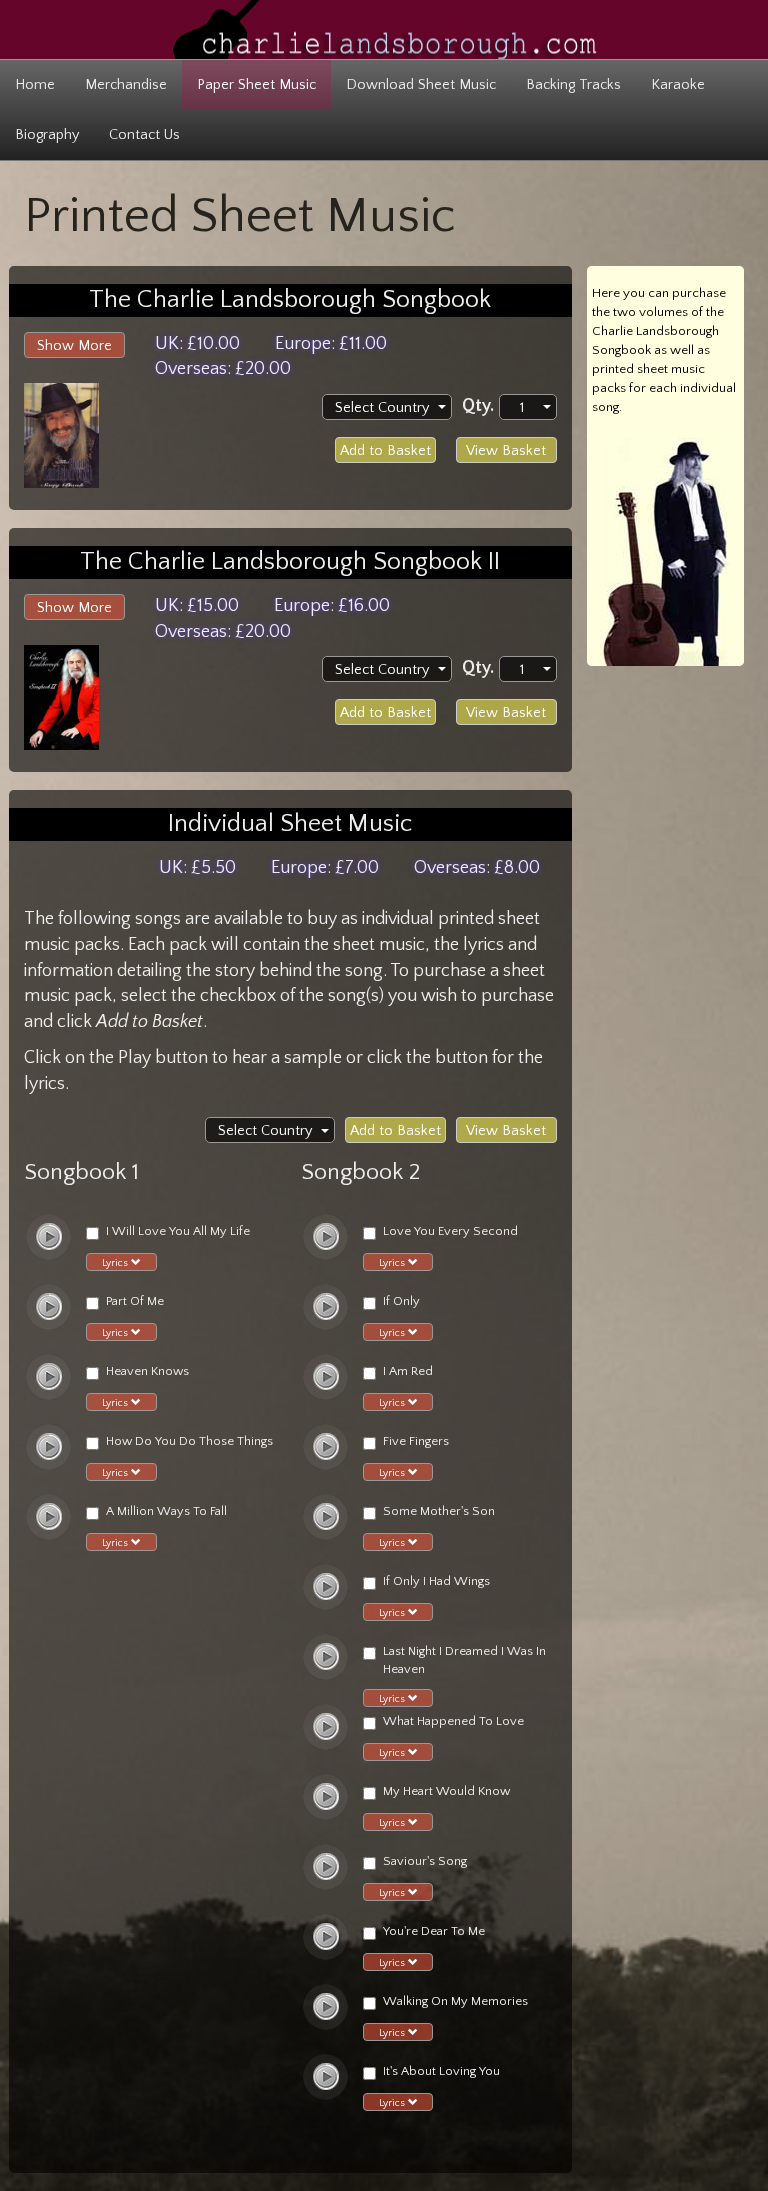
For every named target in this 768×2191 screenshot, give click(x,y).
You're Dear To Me (434, 1931)
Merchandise (126, 85)
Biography (47, 135)
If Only (401, 1301)
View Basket (506, 451)
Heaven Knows (147, 1371)
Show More (74, 346)
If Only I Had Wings (436, 1581)
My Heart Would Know (446, 1791)
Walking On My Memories (455, 2001)
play (49, 1237)
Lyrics (116, 1263)
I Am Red (408, 1371)
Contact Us (144, 135)
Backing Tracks (573, 85)
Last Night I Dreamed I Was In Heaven (464, 1660)
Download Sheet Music (421, 85)
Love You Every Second (450, 1231)
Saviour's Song (425, 1861)
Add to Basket (385, 451)
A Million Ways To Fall (166, 1511)
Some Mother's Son (439, 1511)
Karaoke (678, 85)
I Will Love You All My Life (178, 1231)
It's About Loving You (441, 2071)
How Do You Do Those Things (189, 1441)
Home (35, 85)
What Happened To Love (453, 1721)
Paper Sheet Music (256, 85)
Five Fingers (416, 1441)
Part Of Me (135, 1301)
